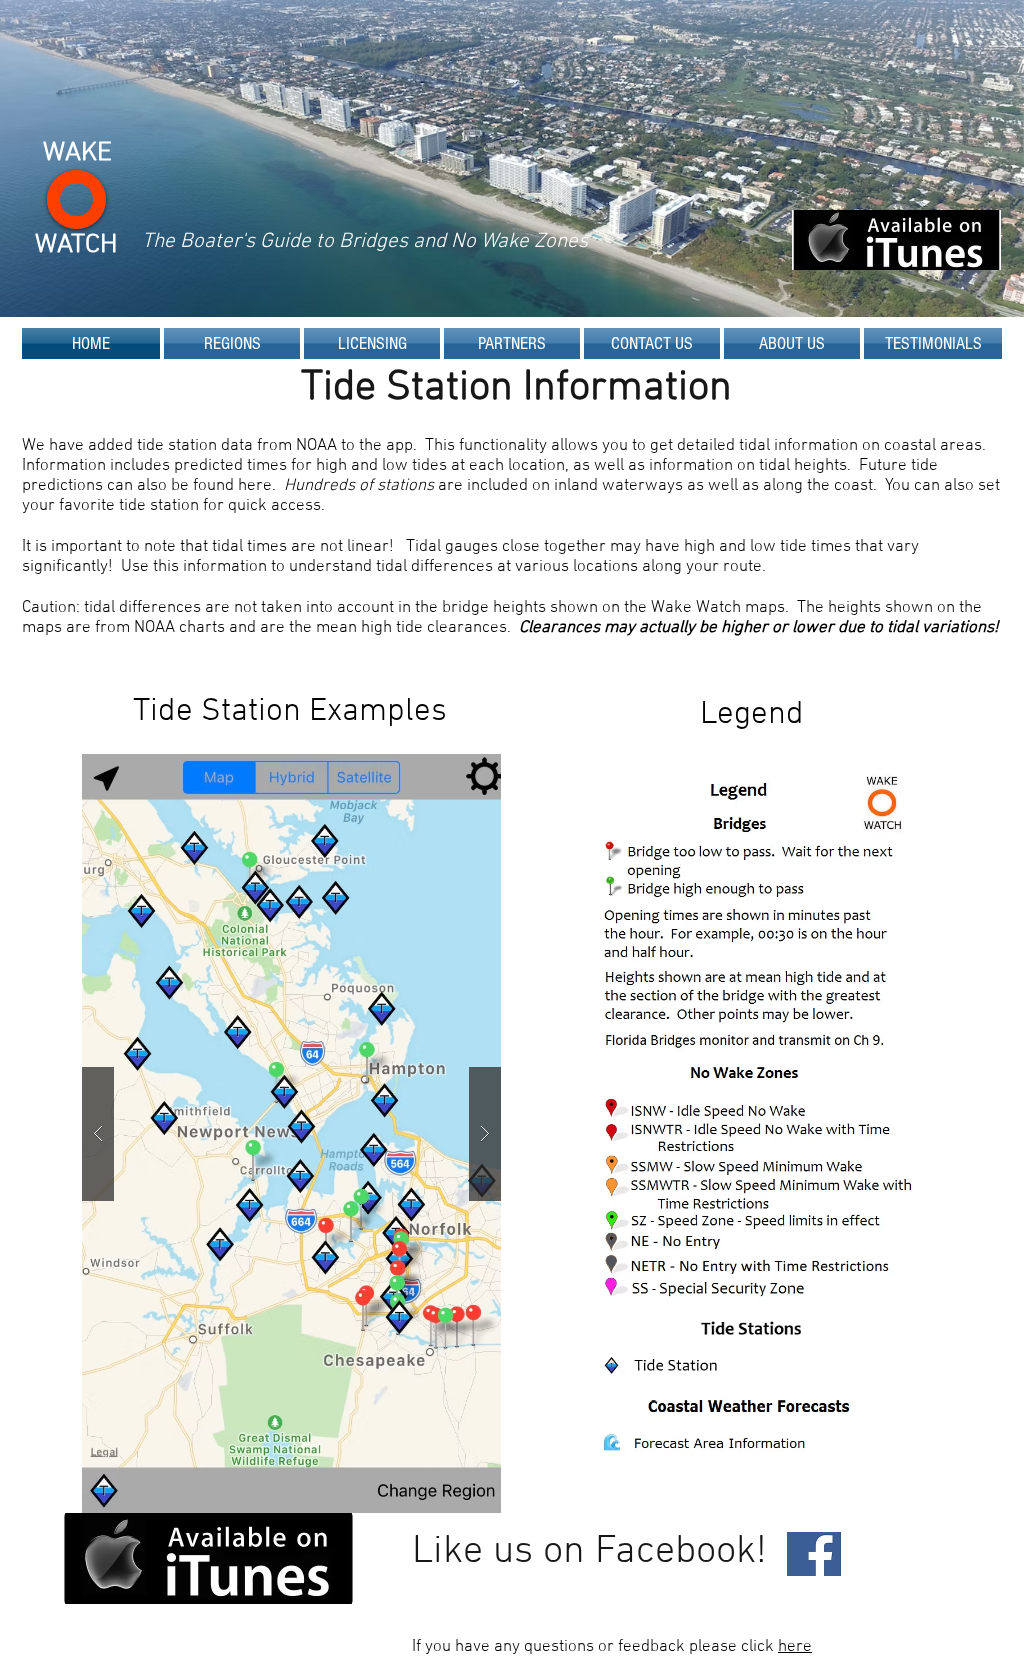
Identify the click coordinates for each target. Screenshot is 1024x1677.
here (795, 1647)
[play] (454, 770)
